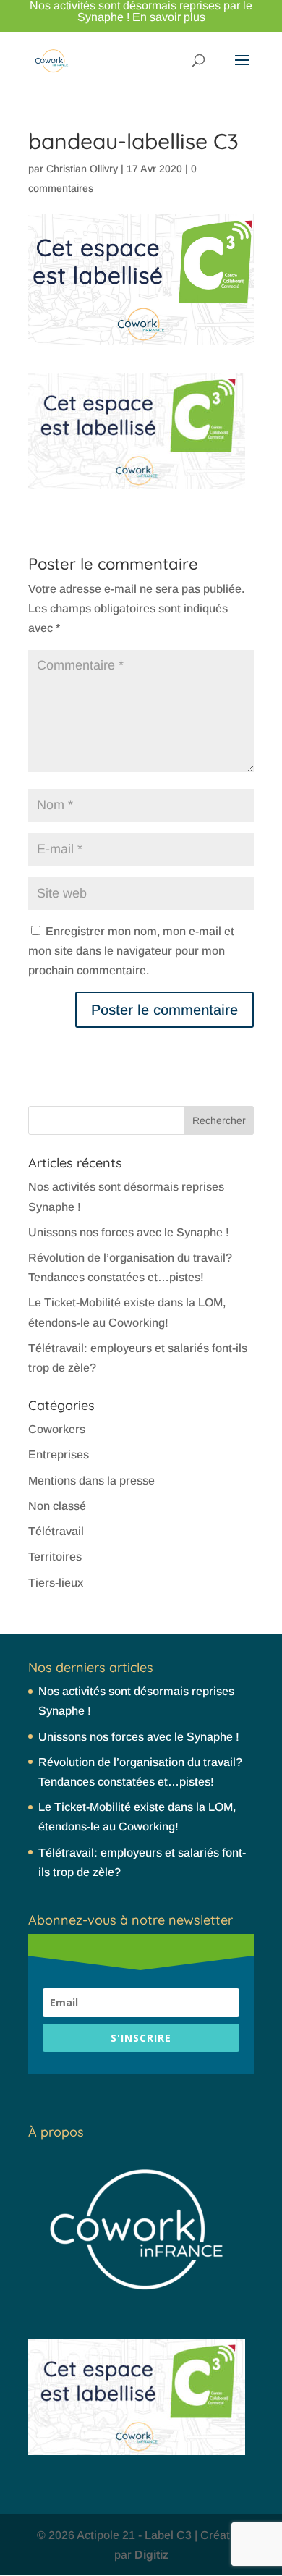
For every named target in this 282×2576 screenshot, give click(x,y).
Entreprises (59, 1454)
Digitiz (151, 2555)
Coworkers (57, 1429)
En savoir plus (169, 17)
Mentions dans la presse (91, 1481)
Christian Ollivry (82, 169)
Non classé (57, 1506)
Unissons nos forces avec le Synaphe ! (129, 1232)
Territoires (55, 1557)
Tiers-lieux (56, 1583)
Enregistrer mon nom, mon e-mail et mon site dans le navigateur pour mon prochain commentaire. (131, 951)
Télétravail (56, 1531)
